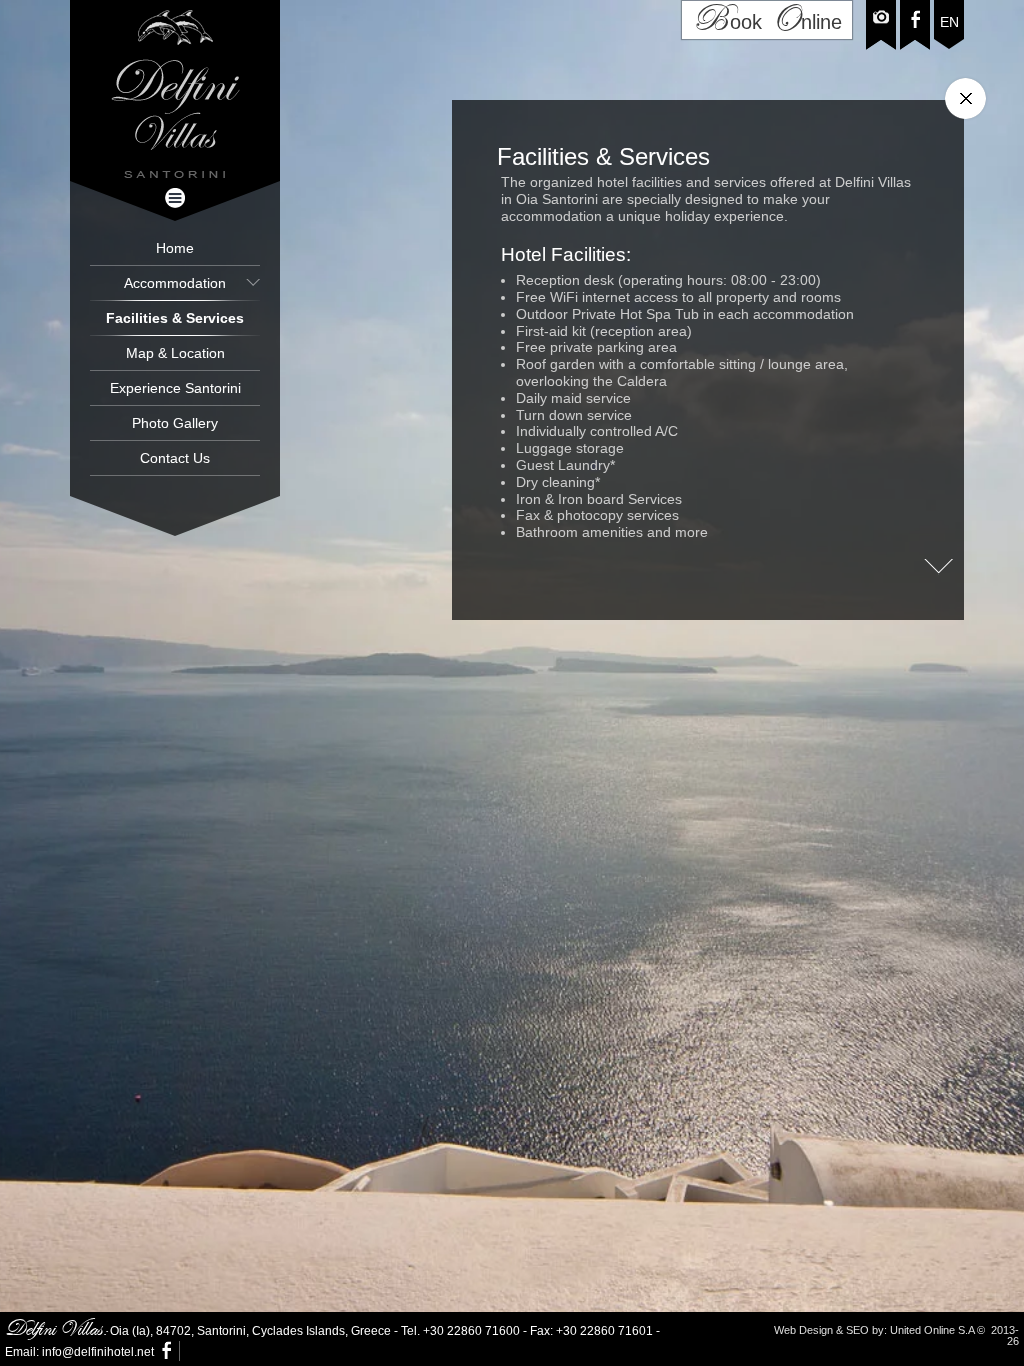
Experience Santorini (175, 388)
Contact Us (175, 458)
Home (175, 248)
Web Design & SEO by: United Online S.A (874, 1330)
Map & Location (175, 353)
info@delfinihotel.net (98, 1352)
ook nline (767, 20)
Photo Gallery (175, 423)
